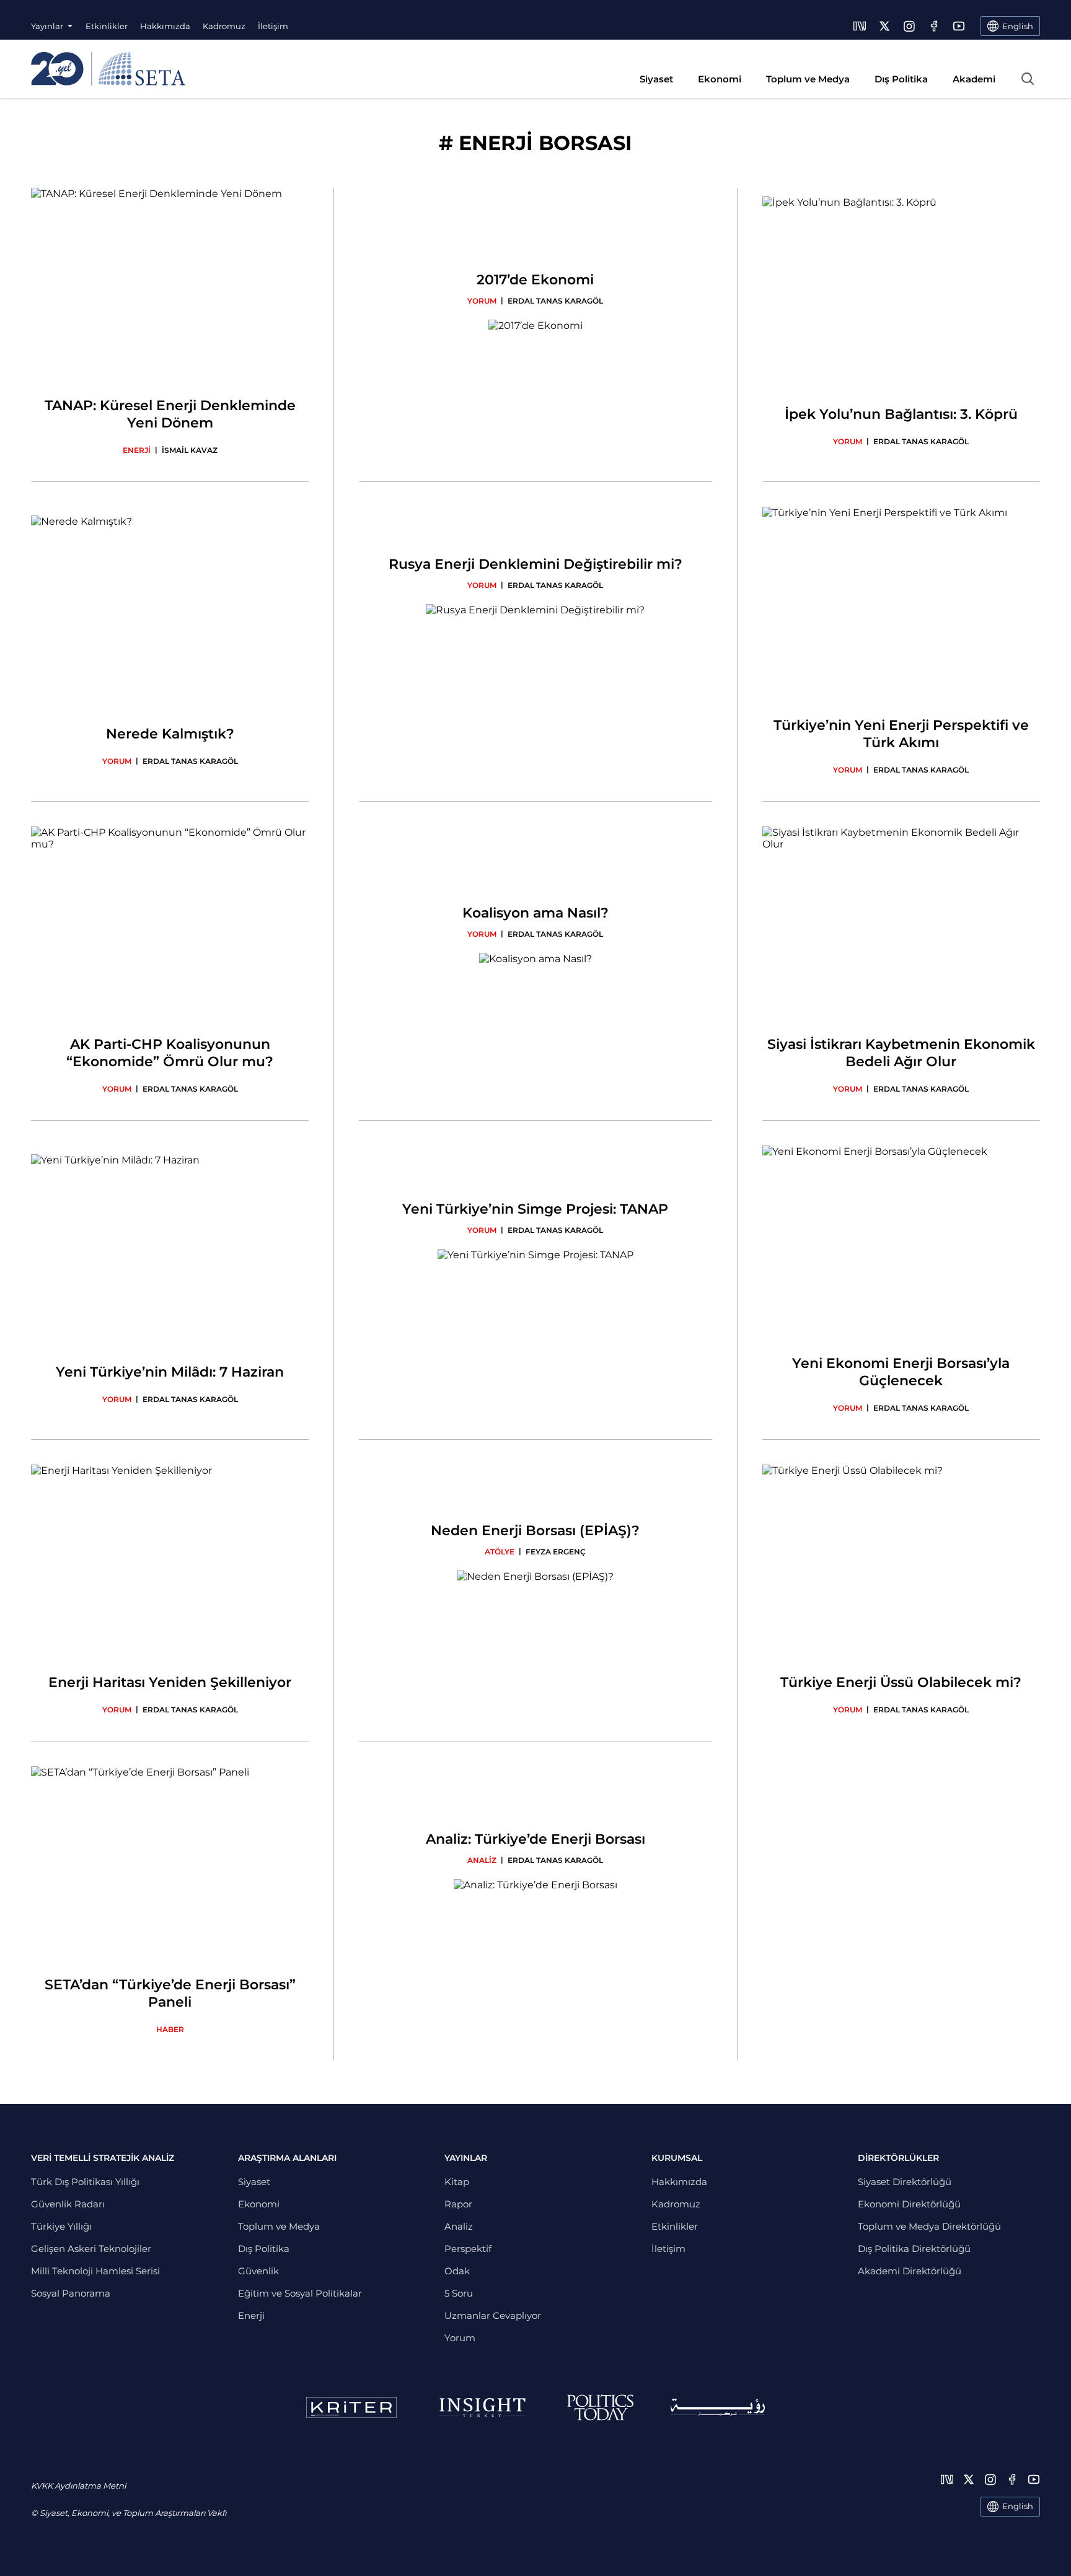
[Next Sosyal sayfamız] (860, 26)
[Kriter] (351, 2407)
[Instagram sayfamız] (909, 26)
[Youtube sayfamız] (959, 26)
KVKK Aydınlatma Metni (78, 2486)
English (1018, 2506)
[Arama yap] (1028, 79)
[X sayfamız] (884, 26)
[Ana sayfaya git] (108, 69)
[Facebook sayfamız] (934, 26)
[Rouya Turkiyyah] (718, 2407)
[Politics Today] (600, 2407)
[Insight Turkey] (482, 2407)
